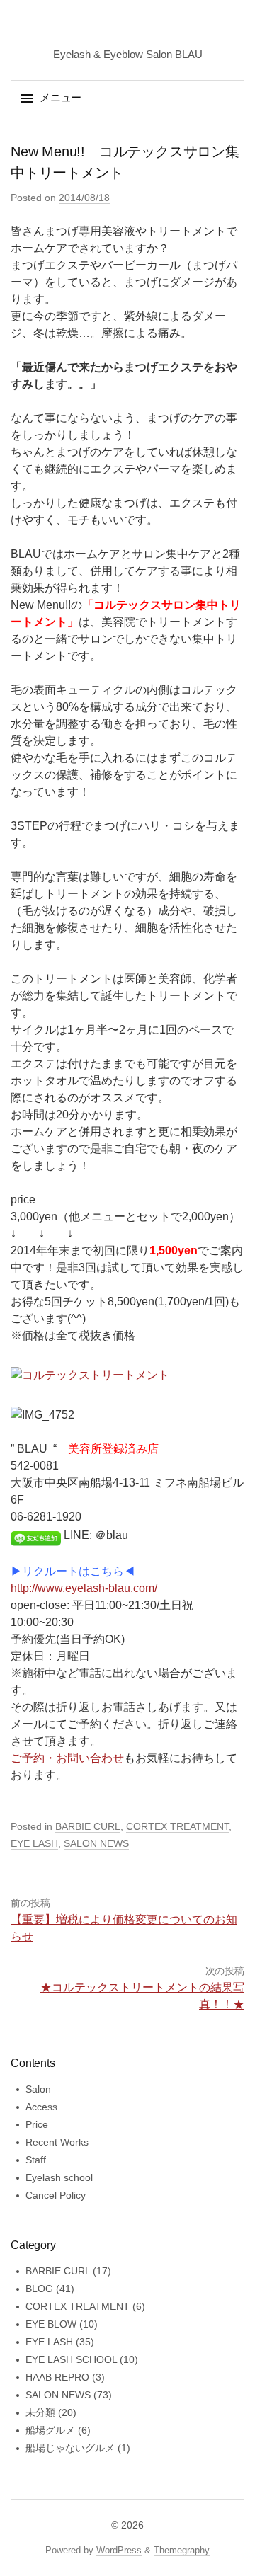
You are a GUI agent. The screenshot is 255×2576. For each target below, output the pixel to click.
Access (41, 2107)
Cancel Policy (56, 2195)
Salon (38, 2089)
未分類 (40, 2412)
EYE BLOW (51, 2324)
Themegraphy (182, 2550)
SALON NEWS (96, 1843)
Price (37, 2124)
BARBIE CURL (88, 1826)
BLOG (39, 2289)
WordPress (119, 2550)
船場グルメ (50, 2430)
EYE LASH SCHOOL (71, 2359)
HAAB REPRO (57, 2377)
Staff (36, 2160)
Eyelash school (59, 2177)
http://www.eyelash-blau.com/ (84, 1588)
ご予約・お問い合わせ (67, 1758)
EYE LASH (34, 1843)
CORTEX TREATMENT (177, 1826)
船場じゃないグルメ (70, 2448)
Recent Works (57, 2142)
